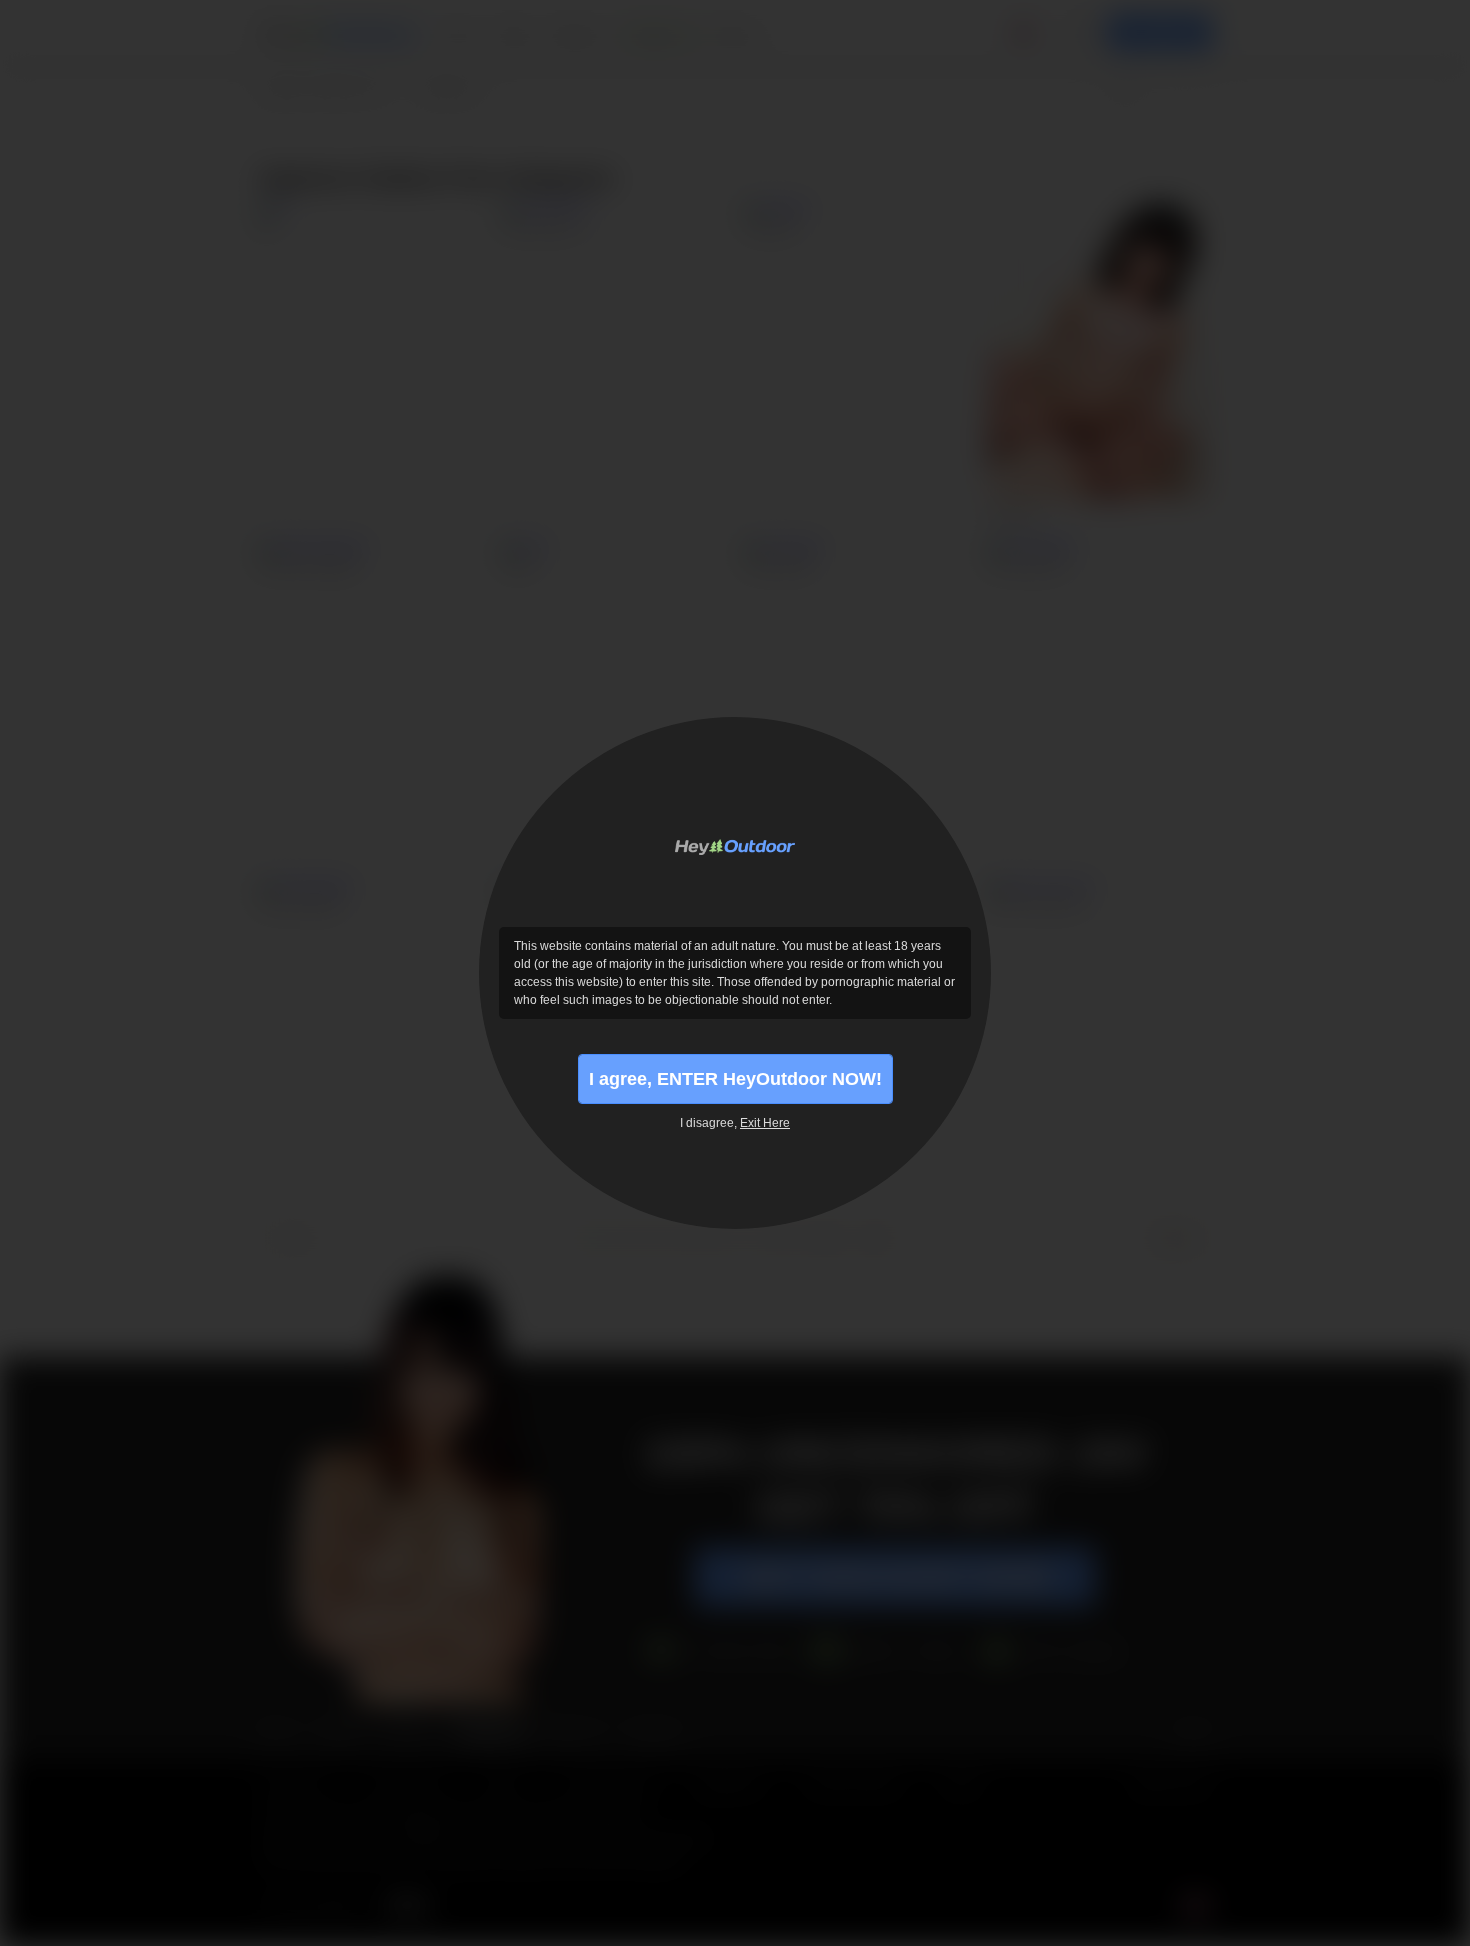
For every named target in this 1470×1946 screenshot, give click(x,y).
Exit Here (765, 1123)
